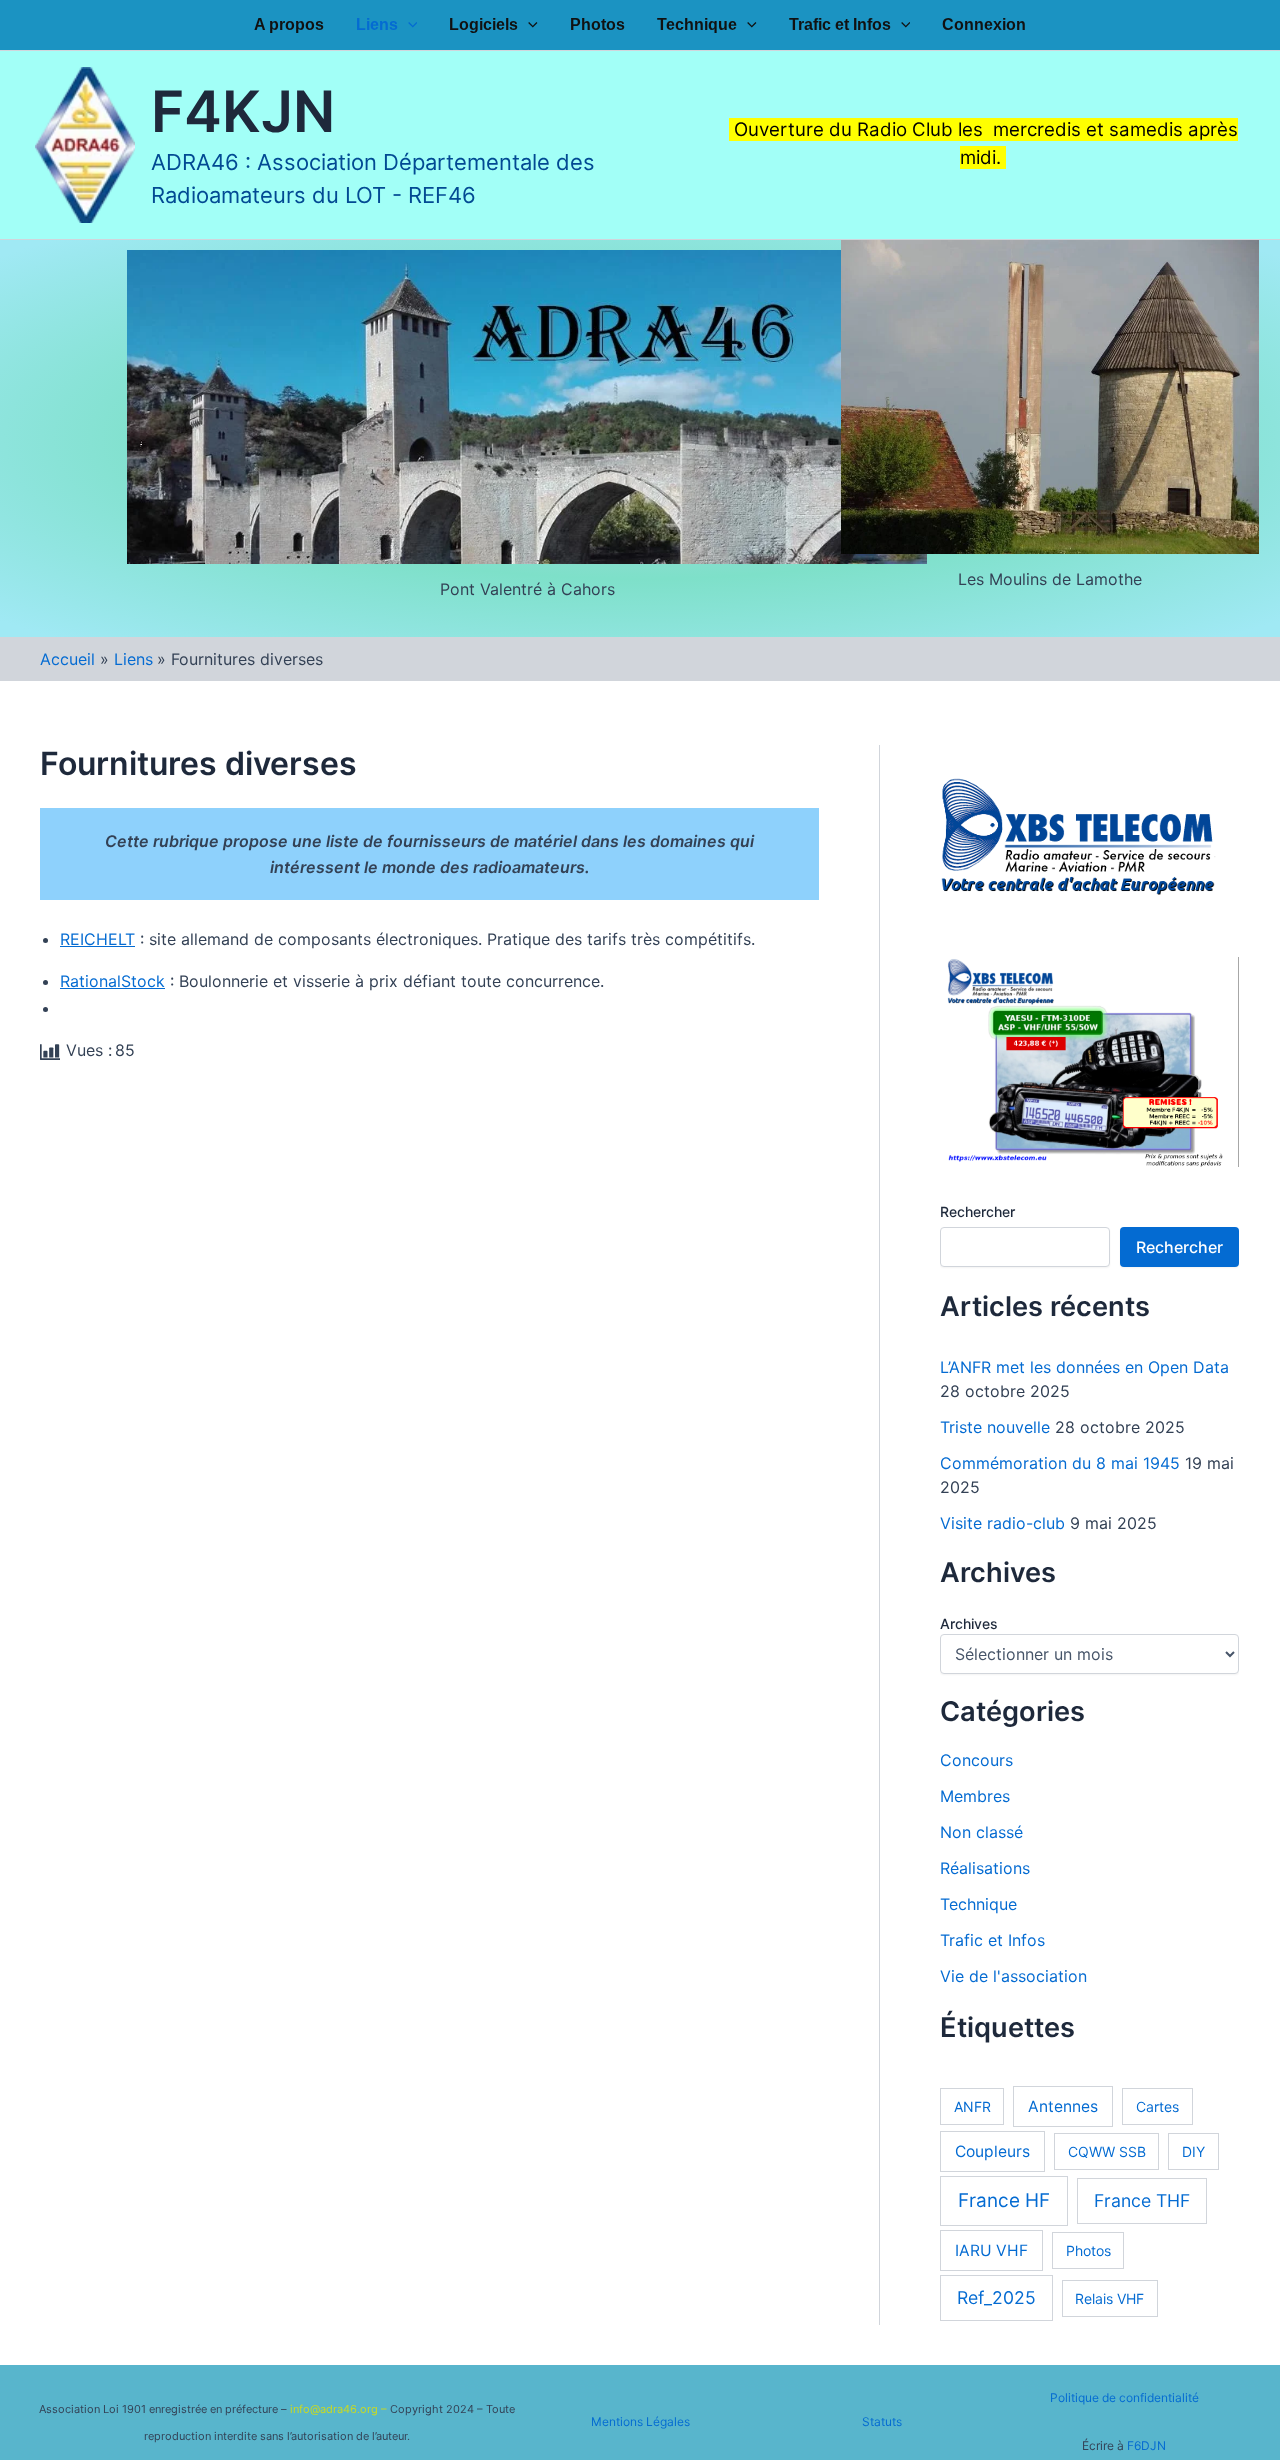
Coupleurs (992, 2151)
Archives (969, 1623)
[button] (408, 25)
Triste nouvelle (995, 1427)
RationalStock (112, 981)
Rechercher (977, 1211)
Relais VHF (1109, 2298)
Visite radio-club (1002, 1523)
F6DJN (1146, 2445)
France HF (1004, 2200)
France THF (1142, 2200)
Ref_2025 (996, 2297)
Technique (697, 25)
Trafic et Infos (840, 25)
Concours (976, 1760)
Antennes (1063, 2106)
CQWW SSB (1107, 2151)
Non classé (981, 1832)
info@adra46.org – (340, 2409)
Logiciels (483, 25)
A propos (289, 25)
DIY (1193, 2151)
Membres (975, 1796)
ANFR (972, 2106)
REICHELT (97, 939)
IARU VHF (991, 2250)
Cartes (1157, 2106)
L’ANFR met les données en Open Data (1084, 1367)
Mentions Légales (640, 2421)
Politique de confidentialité (1124, 2397)
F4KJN (243, 111)
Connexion (984, 25)
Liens (377, 25)
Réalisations (985, 1868)
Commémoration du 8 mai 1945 (1060, 1463)
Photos (597, 25)
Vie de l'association (1013, 1976)
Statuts (882, 2421)
